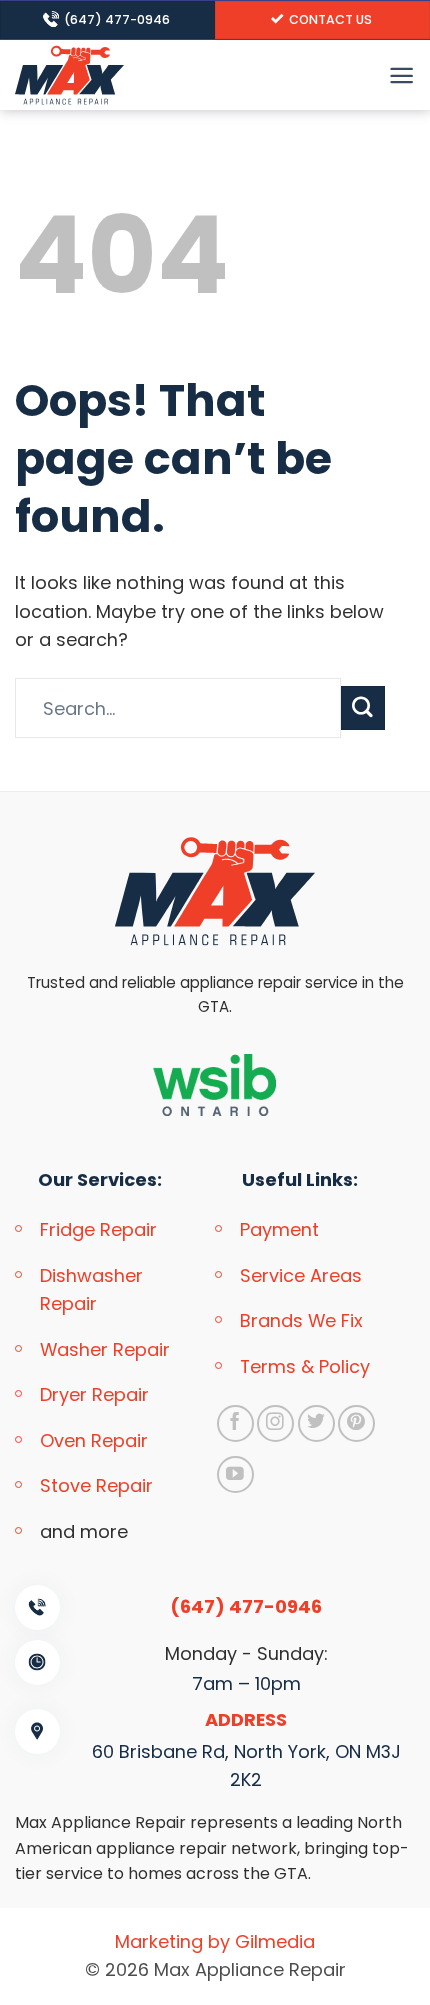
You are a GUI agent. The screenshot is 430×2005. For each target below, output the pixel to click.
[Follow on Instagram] (275, 1423)
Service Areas (301, 1275)
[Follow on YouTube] (235, 1474)
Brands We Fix (301, 1320)
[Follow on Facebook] (235, 1423)
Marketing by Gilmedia (215, 1941)
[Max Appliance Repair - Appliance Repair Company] (105, 75)
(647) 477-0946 (246, 1606)
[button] (401, 75)
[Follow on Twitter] (316, 1423)
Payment (279, 1229)
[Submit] (363, 708)
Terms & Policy (305, 1366)
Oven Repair (94, 1440)
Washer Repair (105, 1349)
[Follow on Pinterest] (356, 1423)
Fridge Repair (98, 1229)
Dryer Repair (94, 1394)
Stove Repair (96, 1485)
